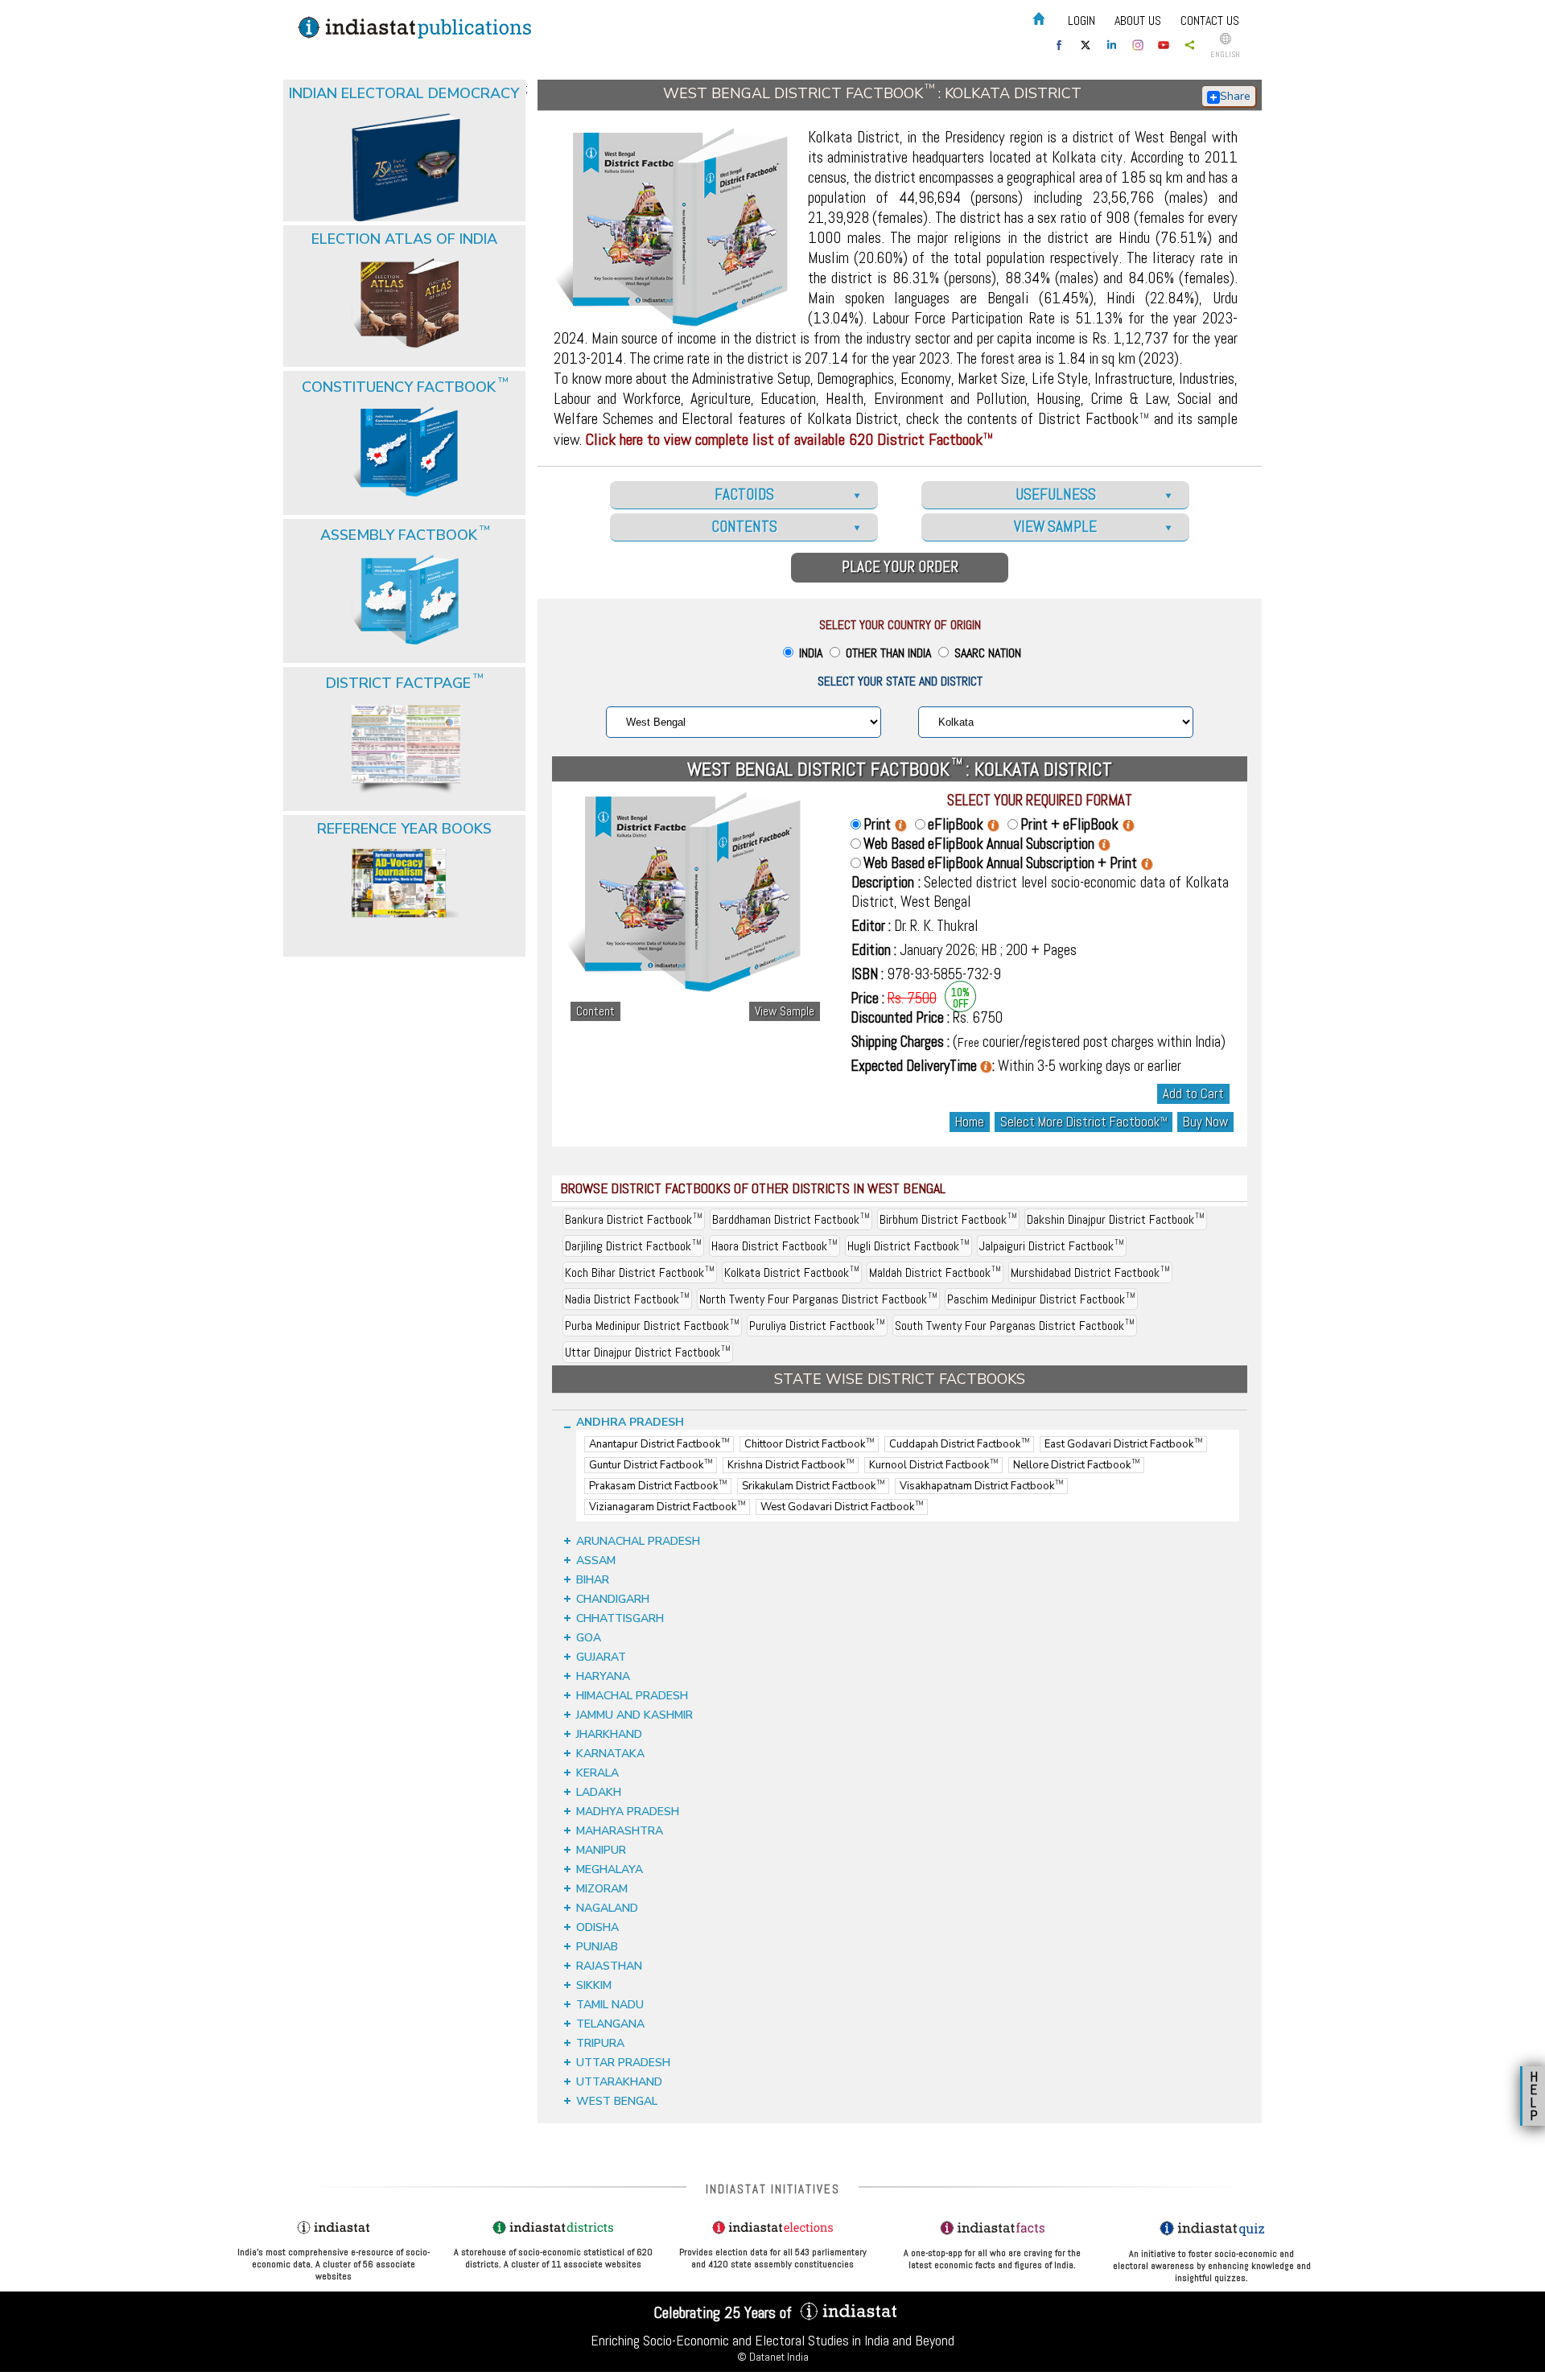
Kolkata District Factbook (792, 1272)
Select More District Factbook (1084, 1122)
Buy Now (1205, 1122)
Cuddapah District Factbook (959, 1444)
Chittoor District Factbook (809, 1444)
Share (1235, 96)
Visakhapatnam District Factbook (981, 1486)
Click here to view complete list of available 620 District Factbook (789, 439)
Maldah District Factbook (935, 1272)
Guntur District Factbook (651, 1465)
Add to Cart (1193, 1094)
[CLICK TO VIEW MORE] (406, 127)
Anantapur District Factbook (659, 1444)
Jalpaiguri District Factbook (1052, 1246)
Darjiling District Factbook (633, 1246)
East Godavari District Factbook (1123, 1444)
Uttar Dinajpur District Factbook (648, 1352)
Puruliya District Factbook (817, 1326)
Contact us (1210, 21)
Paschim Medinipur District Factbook (1041, 1299)
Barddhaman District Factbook (791, 1219)
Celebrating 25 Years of (725, 2312)
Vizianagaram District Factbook (667, 1507)
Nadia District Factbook (627, 1299)
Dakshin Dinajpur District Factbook (1116, 1219)
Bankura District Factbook (634, 1219)
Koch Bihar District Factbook (640, 1272)
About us (1138, 21)
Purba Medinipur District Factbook (652, 1326)
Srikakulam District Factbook (813, 1486)
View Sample (785, 1011)
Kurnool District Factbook (933, 1465)
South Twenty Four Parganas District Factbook (1015, 1326)
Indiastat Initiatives (773, 2189)
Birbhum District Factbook (948, 1219)
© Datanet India (773, 2357)
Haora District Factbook (775, 1246)
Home (970, 1122)
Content (595, 1011)
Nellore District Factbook (1076, 1465)
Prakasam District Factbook (658, 1486)
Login (1081, 21)
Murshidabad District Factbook (1090, 1272)
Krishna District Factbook (791, 1465)
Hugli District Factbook (908, 1246)
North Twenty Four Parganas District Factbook (818, 1299)
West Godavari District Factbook (842, 1507)
